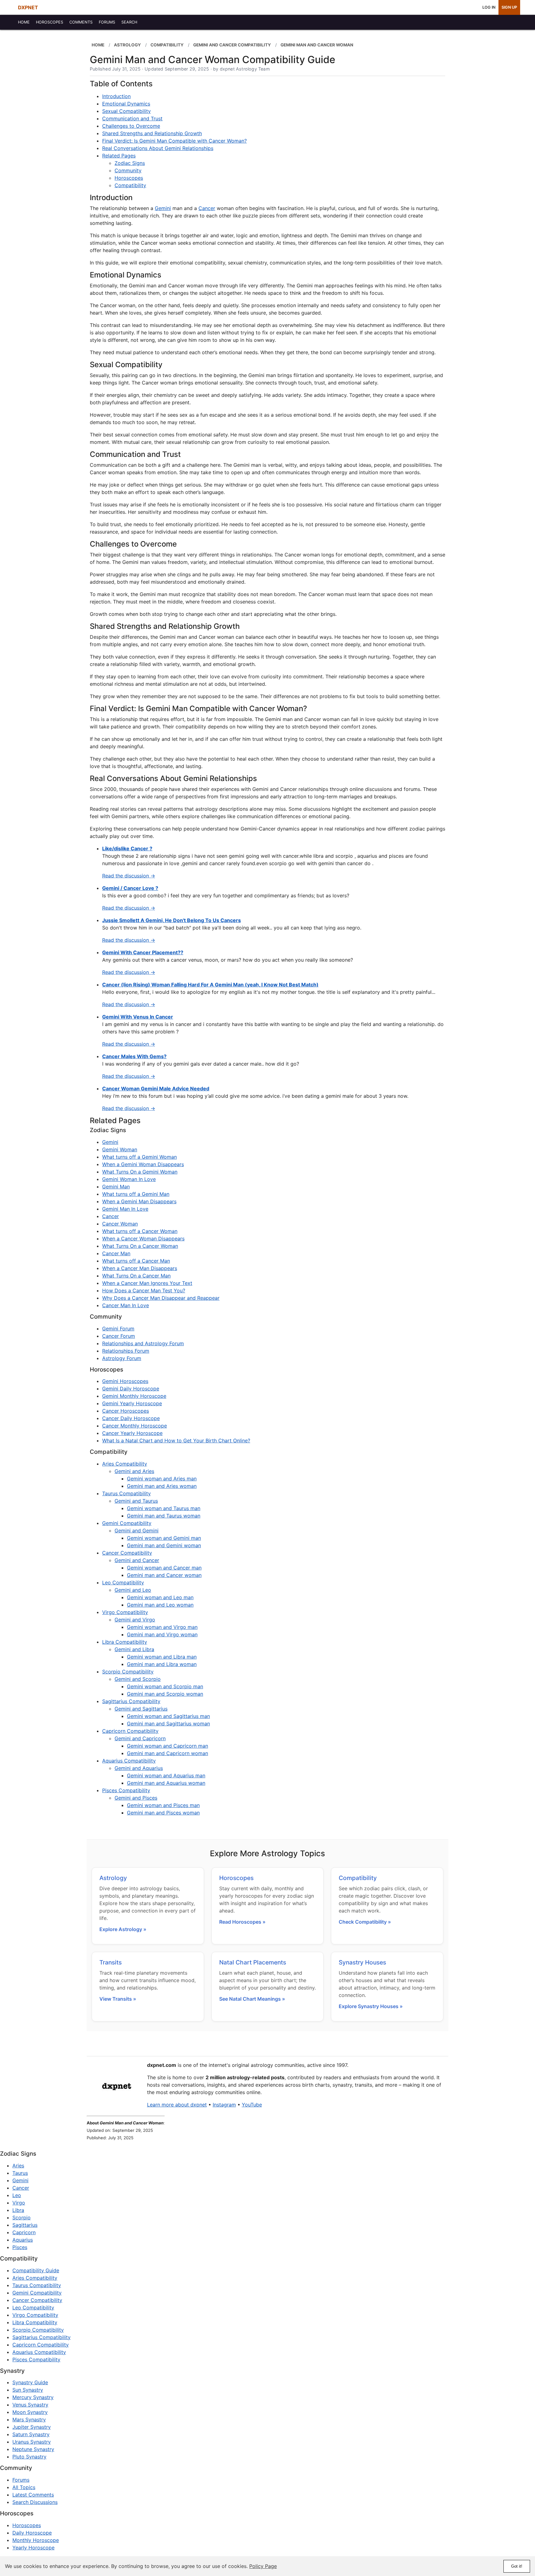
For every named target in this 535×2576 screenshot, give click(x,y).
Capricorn (24, 2232)
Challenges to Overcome (131, 126)
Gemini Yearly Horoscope (132, 1403)
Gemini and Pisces (136, 1798)
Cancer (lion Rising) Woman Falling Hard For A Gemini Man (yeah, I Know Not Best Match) (210, 985)
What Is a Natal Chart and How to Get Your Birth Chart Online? (176, 1440)
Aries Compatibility (125, 1464)
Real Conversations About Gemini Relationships (158, 148)
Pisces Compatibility (126, 1790)
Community (128, 170)
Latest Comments (33, 2495)
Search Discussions (35, 2502)
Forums (21, 2480)
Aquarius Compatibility (129, 1761)
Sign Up (509, 7)
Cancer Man (116, 1253)
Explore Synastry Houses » (371, 2006)
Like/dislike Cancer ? (127, 848)
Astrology (113, 1878)
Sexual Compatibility (126, 111)
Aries (18, 2166)
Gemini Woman (120, 1149)
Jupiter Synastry (32, 2427)
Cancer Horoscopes (126, 1411)
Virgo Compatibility (125, 1612)
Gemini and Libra (134, 1649)
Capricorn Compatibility (130, 1731)
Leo (17, 2195)
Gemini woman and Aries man (162, 1479)
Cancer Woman (120, 1224)
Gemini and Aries (134, 1471)
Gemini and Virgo (135, 1620)
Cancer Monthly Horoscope (135, 1426)
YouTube (252, 2105)
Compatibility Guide (36, 2270)
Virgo (19, 2203)
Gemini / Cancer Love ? (130, 888)
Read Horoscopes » (242, 1922)
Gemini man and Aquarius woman (166, 1783)
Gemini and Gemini (137, 1531)
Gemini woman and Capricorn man (167, 1746)
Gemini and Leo (133, 1590)
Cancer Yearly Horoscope (132, 1433)
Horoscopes (129, 178)
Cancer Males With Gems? (134, 1056)
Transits (111, 1962)
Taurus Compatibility (126, 1493)
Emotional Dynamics (126, 104)
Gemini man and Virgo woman (162, 1634)
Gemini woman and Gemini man (164, 1538)
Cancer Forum (119, 1336)
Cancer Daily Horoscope (131, 1418)
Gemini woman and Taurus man (164, 1508)
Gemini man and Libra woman (162, 1664)
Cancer (207, 208)
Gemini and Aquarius (139, 1768)
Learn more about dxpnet (177, 2105)
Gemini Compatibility (127, 1523)
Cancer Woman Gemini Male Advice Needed (156, 1088)
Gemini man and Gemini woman (164, 1545)
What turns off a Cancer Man (136, 1261)
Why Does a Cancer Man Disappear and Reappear (161, 1298)
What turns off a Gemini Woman (139, 1157)
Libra (18, 2210)
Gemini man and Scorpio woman (165, 1694)
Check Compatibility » (365, 1922)
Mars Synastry (29, 2419)
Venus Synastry (30, 2405)
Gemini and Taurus (136, 1501)
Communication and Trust (132, 118)
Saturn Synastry (31, 2434)
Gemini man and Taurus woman (164, 1516)
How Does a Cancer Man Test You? (144, 1290)
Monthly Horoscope (36, 2540)
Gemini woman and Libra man (162, 1657)
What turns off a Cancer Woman (140, 1231)
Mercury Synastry (33, 2397)
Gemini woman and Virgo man (162, 1627)
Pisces (20, 2247)
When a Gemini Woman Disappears (143, 1164)
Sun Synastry (28, 2390)
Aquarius (23, 2240)
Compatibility (130, 185)
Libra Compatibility (125, 1642)
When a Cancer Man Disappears (140, 1268)
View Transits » (118, 1999)
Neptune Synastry (33, 2449)
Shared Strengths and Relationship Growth (152, 133)
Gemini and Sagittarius (141, 1709)
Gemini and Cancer (137, 1560)
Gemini (163, 208)
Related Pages (119, 156)
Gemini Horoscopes (125, 1381)
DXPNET (28, 7)
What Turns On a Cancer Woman (140, 1246)
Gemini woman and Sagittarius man (168, 1716)
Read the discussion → (129, 876)
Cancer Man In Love (126, 1305)
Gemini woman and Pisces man (163, 1805)
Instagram (224, 2105)
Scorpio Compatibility (128, 1672)
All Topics (24, 2487)
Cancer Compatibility (127, 1553)
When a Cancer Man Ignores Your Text (147, 1283)
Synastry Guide (30, 2382)
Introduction (116, 96)
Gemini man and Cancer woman (164, 1575)
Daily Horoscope (32, 2533)
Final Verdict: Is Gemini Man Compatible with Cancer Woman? (174, 141)
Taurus (20, 2173)
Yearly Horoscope (33, 2548)
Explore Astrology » (123, 1929)
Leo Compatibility (123, 1582)
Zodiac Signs (130, 163)
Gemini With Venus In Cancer (138, 1017)
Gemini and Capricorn (140, 1738)
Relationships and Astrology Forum (143, 1343)
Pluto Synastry (29, 2457)
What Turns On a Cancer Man (136, 1276)
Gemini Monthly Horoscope (134, 1396)
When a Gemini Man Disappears (139, 1201)
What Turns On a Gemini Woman (140, 1172)
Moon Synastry (30, 2412)
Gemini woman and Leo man (160, 1597)
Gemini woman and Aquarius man (166, 1775)
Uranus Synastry (32, 2442)
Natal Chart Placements (253, 1962)
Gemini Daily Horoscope (131, 1389)
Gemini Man (116, 1187)
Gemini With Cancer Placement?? (143, 952)
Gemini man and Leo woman (160, 1605)
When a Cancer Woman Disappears (143, 1239)
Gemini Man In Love (125, 1209)
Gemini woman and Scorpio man (165, 1686)
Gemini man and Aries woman (162, 1486)
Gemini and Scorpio (138, 1679)
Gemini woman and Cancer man (164, 1568)
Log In (489, 7)
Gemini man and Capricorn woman (167, 1753)
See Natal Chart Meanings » (252, 1999)
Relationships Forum (126, 1351)
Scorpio (22, 2218)
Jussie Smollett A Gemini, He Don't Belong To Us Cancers (172, 920)
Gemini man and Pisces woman (163, 1813)
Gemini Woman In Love (129, 1179)
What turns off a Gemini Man (136, 1194)
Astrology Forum (122, 1358)
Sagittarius (25, 2225)
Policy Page (263, 2566)
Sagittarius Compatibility (131, 1701)
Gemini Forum (118, 1329)
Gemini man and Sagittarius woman (168, 1724)
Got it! (517, 2566)
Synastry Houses (362, 1962)
